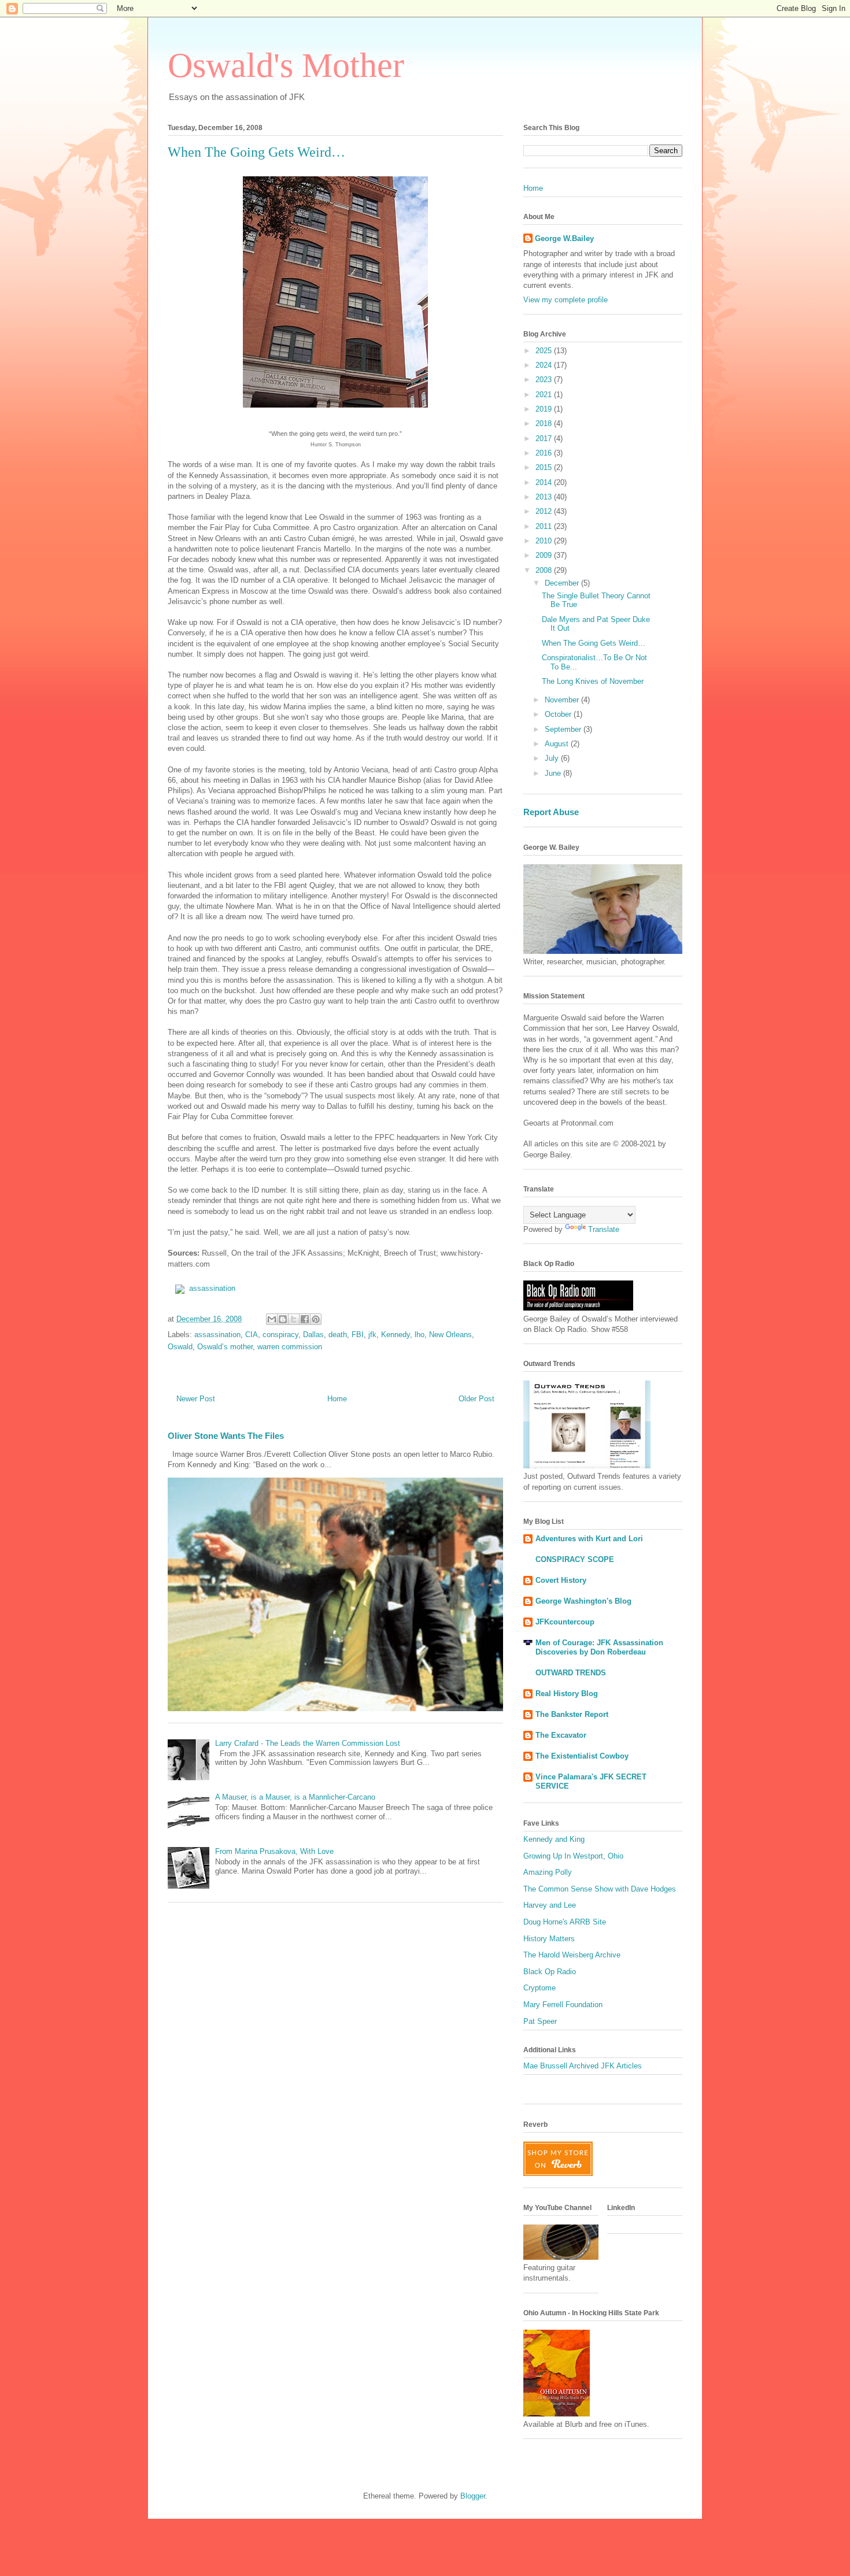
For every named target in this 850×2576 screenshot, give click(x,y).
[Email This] (272, 1319)
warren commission (290, 1347)
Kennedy (396, 1335)
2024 (545, 365)
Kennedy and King (554, 1839)
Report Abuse (551, 812)
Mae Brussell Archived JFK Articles (583, 2066)
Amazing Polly (548, 1872)
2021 (545, 395)
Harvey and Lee (550, 1905)
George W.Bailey (564, 238)
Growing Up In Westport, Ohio (573, 1856)
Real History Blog (567, 1694)
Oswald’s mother (225, 1347)
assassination (212, 1288)
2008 (545, 570)
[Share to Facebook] (305, 1319)
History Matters (549, 1939)
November (563, 700)
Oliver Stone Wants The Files (226, 1436)
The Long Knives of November (593, 681)
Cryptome (539, 1988)
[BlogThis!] (283, 1319)
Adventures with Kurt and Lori (589, 1539)
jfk (372, 1335)
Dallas (313, 1335)
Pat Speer (540, 2021)
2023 (545, 380)
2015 (545, 467)
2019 (545, 409)
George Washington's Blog (583, 1601)
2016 (545, 453)
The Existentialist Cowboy (582, 1756)
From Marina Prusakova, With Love (274, 1851)
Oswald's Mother (286, 65)
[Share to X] (294, 1319)
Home (337, 1399)
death (338, 1335)
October (559, 714)
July (553, 758)
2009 (545, 555)
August (558, 744)
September (564, 729)
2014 (545, 482)
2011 (545, 526)
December (563, 583)
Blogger (473, 2496)
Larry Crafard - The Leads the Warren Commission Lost (308, 1743)
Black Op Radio (550, 1972)
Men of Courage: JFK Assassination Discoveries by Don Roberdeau (599, 1647)
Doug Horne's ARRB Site (565, 1922)
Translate (604, 1229)
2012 (545, 511)
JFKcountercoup (565, 1622)
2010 (545, 541)
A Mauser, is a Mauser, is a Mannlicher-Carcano (295, 1797)
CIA (252, 1335)
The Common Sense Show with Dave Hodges (600, 1889)
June (554, 773)
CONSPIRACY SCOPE (575, 1559)
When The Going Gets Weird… (594, 643)
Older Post (476, 1399)
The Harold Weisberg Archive (572, 1955)
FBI (358, 1335)
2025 (545, 351)
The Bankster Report (572, 1714)
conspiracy (280, 1335)
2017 (545, 438)
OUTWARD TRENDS (571, 1673)
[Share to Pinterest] (316, 1319)
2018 (545, 423)
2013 (545, 497)
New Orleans (450, 1335)
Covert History (561, 1580)
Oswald (180, 1347)
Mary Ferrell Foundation (563, 2005)
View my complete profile (566, 300)
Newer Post (196, 1399)
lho (420, 1335)
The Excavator (561, 1735)
